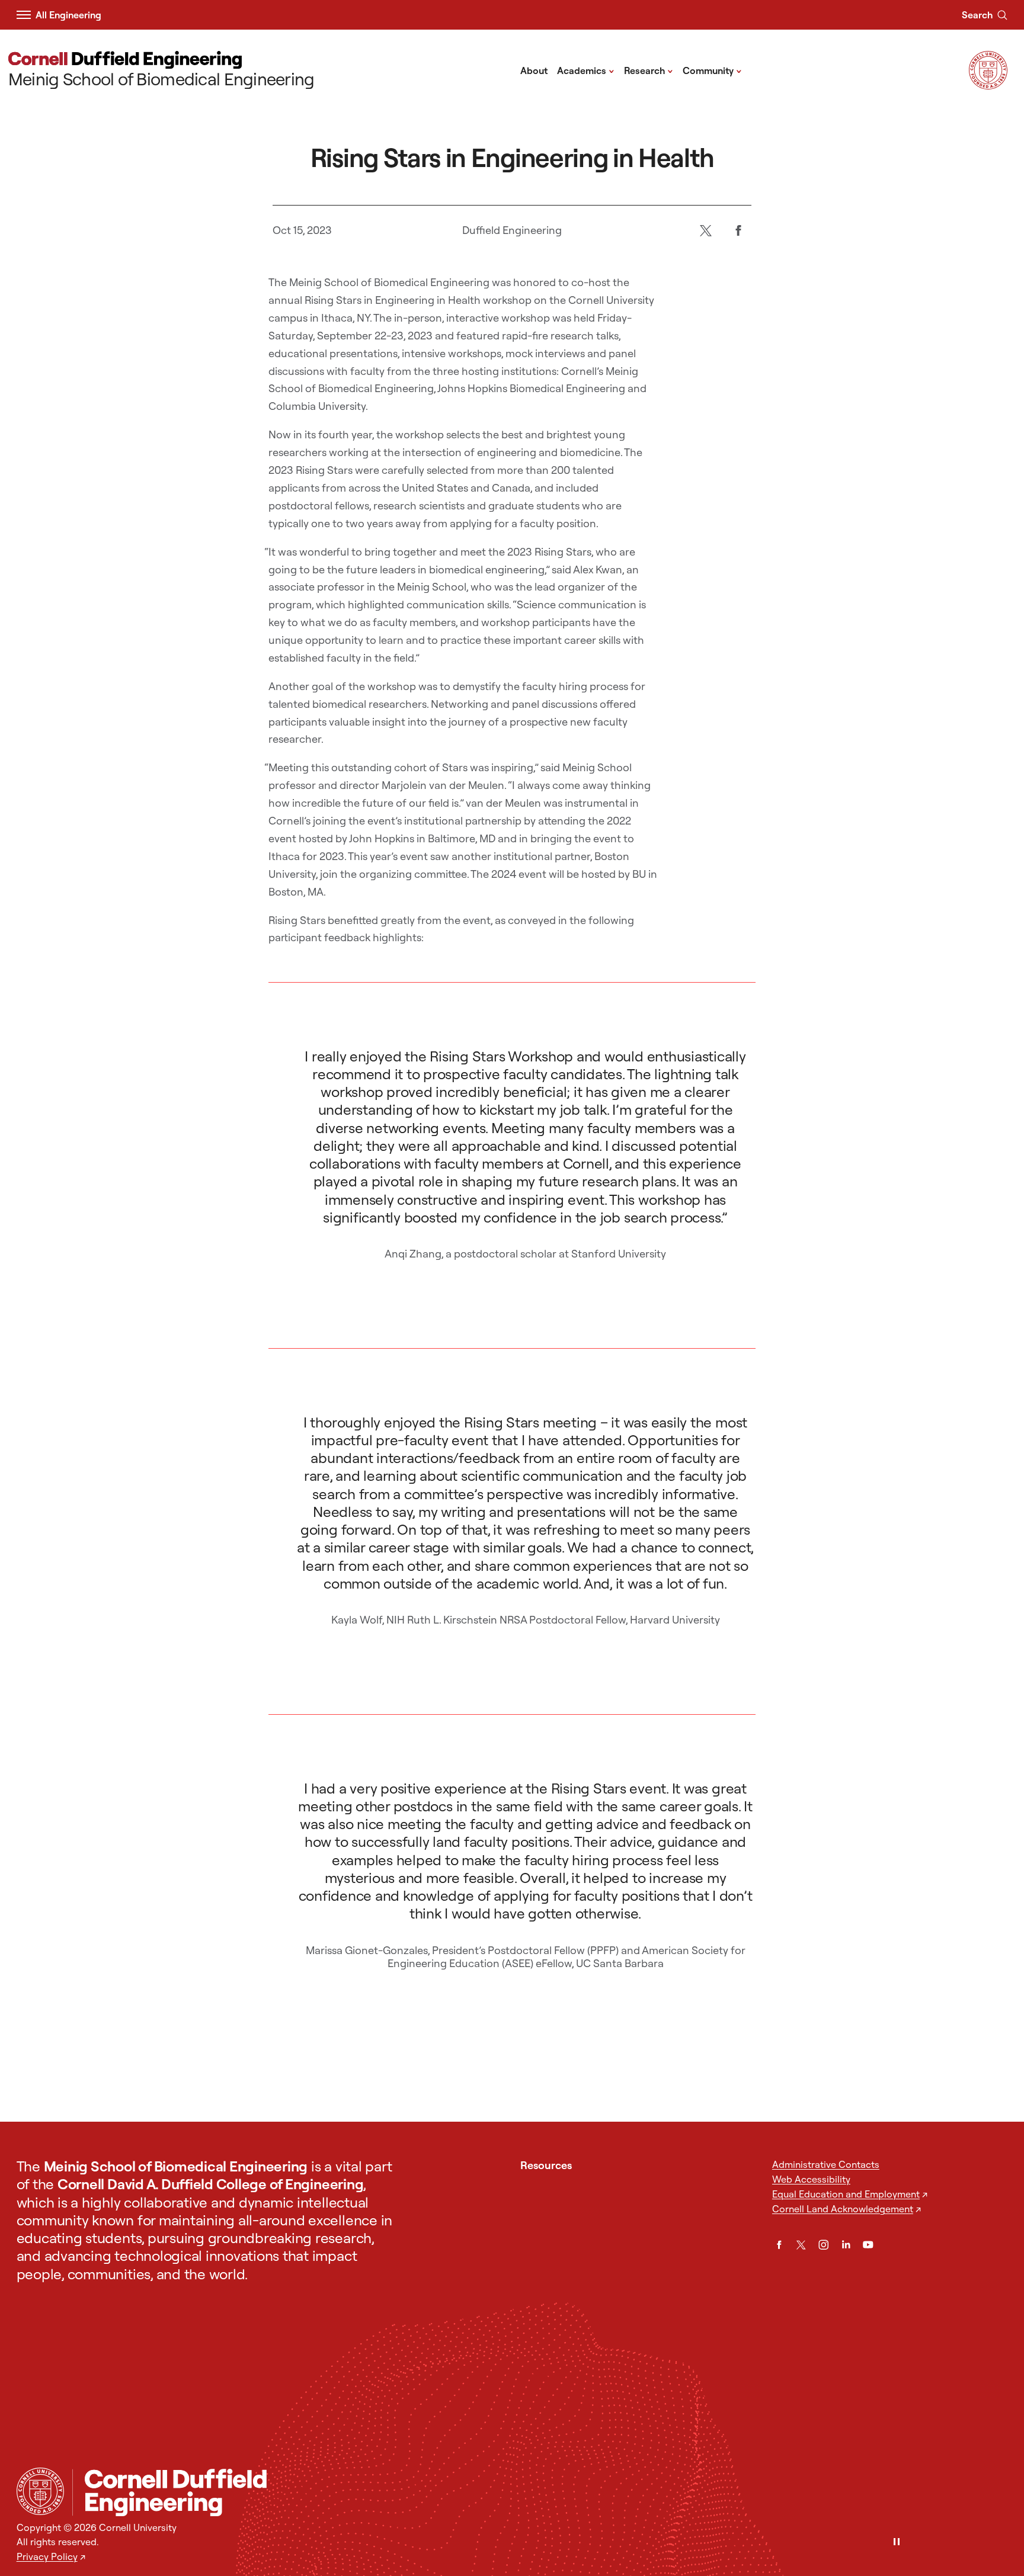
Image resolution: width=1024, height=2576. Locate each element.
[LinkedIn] (846, 2245)
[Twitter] (705, 230)
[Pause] (897, 2543)
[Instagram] (824, 2245)
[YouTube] (868, 2245)
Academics (586, 70)
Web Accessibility (811, 2179)
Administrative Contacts (826, 2164)
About (534, 70)
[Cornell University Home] (40, 2491)
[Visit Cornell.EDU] (988, 86)
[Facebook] (738, 230)
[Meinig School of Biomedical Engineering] (540, 2492)
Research (649, 70)
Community (712, 70)
